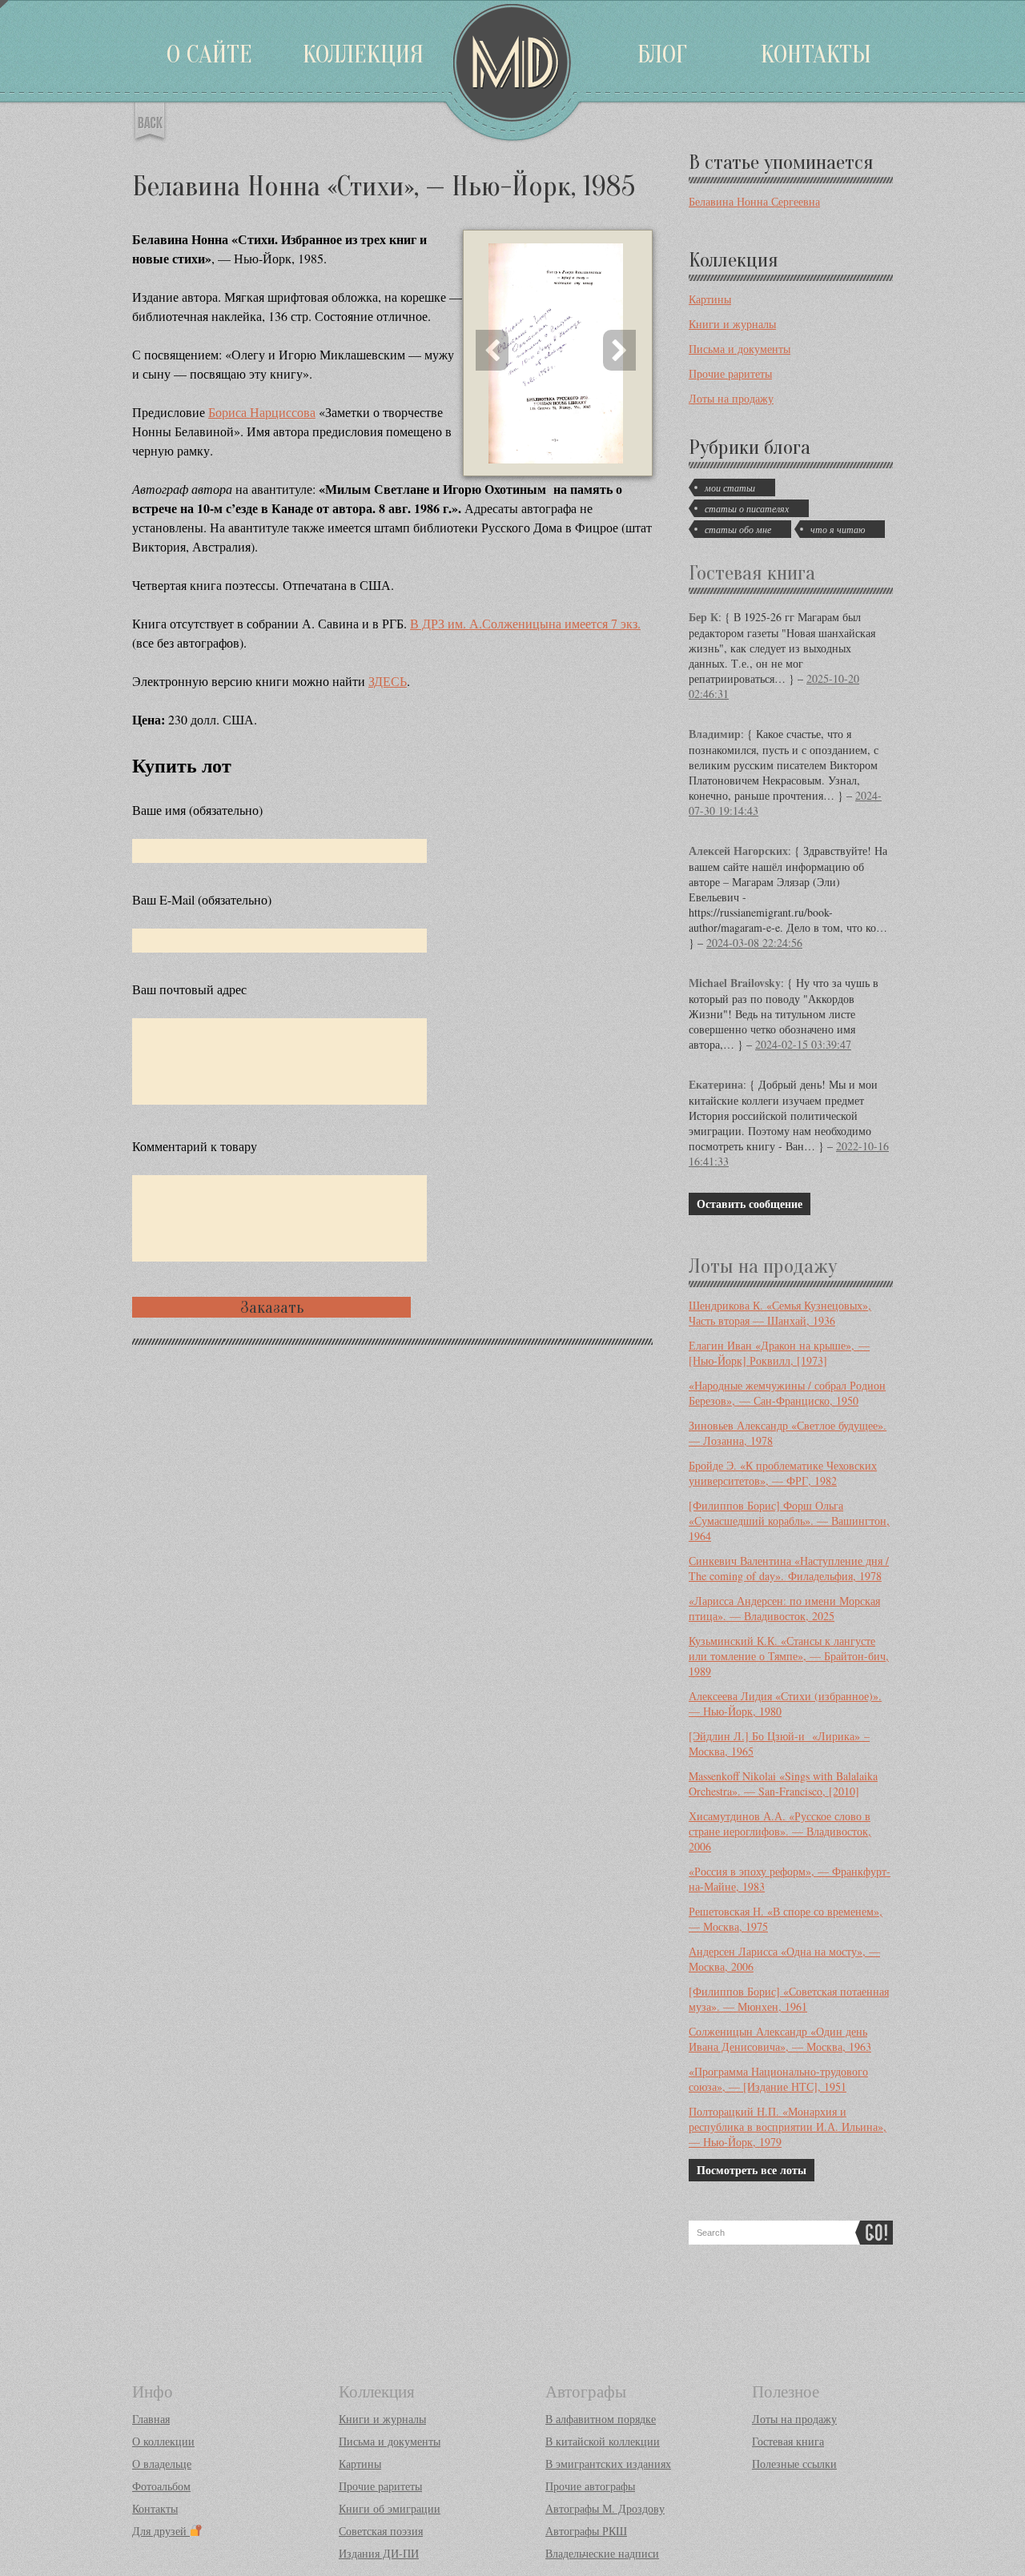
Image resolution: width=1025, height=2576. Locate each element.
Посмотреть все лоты (752, 2170)
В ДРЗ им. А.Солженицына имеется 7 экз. (525, 623)
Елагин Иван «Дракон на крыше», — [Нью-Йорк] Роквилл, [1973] (779, 1353)
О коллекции (163, 2441)
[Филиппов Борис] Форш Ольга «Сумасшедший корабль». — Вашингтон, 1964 (789, 1521)
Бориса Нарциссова (262, 412)
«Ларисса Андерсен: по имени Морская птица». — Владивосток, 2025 (784, 1608)
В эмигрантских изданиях (608, 2464)
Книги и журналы (732, 324)
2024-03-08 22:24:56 (754, 943)
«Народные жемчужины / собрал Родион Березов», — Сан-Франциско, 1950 (787, 1393)
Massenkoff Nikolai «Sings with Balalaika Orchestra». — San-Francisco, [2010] (783, 1784)
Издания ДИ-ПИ (379, 2553)
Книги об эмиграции (390, 2508)
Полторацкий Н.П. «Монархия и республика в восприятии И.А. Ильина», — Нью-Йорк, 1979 (788, 2127)
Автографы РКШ (586, 2531)
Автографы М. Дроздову (605, 2508)
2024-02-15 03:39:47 (803, 1044)
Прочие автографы (590, 2486)
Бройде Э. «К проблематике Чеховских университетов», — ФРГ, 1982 (783, 1473)
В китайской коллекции (603, 2441)
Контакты (155, 2508)
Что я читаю (838, 529)
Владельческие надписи (602, 2553)
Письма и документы (740, 349)
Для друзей (161, 2531)
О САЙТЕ (209, 54)
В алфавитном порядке (601, 2419)
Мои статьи (730, 488)
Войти (4, 4)
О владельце (162, 2464)
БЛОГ (662, 54)
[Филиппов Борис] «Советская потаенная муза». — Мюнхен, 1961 (789, 1999)
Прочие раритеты (730, 373)
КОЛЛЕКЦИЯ (363, 54)
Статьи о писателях (747, 508)
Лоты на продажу (731, 398)
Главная (151, 2419)
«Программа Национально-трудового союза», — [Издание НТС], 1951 (778, 2079)
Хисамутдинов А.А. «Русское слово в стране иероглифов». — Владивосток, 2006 (780, 1831)
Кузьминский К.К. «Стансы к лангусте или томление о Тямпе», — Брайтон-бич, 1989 (789, 1656)
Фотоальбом (161, 2486)
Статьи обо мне (738, 529)
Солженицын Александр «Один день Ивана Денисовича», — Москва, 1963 (780, 2039)
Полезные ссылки (794, 2464)
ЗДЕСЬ (388, 681)
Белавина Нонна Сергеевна (754, 201)
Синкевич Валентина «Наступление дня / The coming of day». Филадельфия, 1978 (789, 1568)
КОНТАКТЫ (816, 54)
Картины (710, 299)
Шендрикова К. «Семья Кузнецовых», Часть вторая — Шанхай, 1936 (780, 1313)
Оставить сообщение (750, 1204)
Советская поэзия (381, 2531)
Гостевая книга (752, 573)
